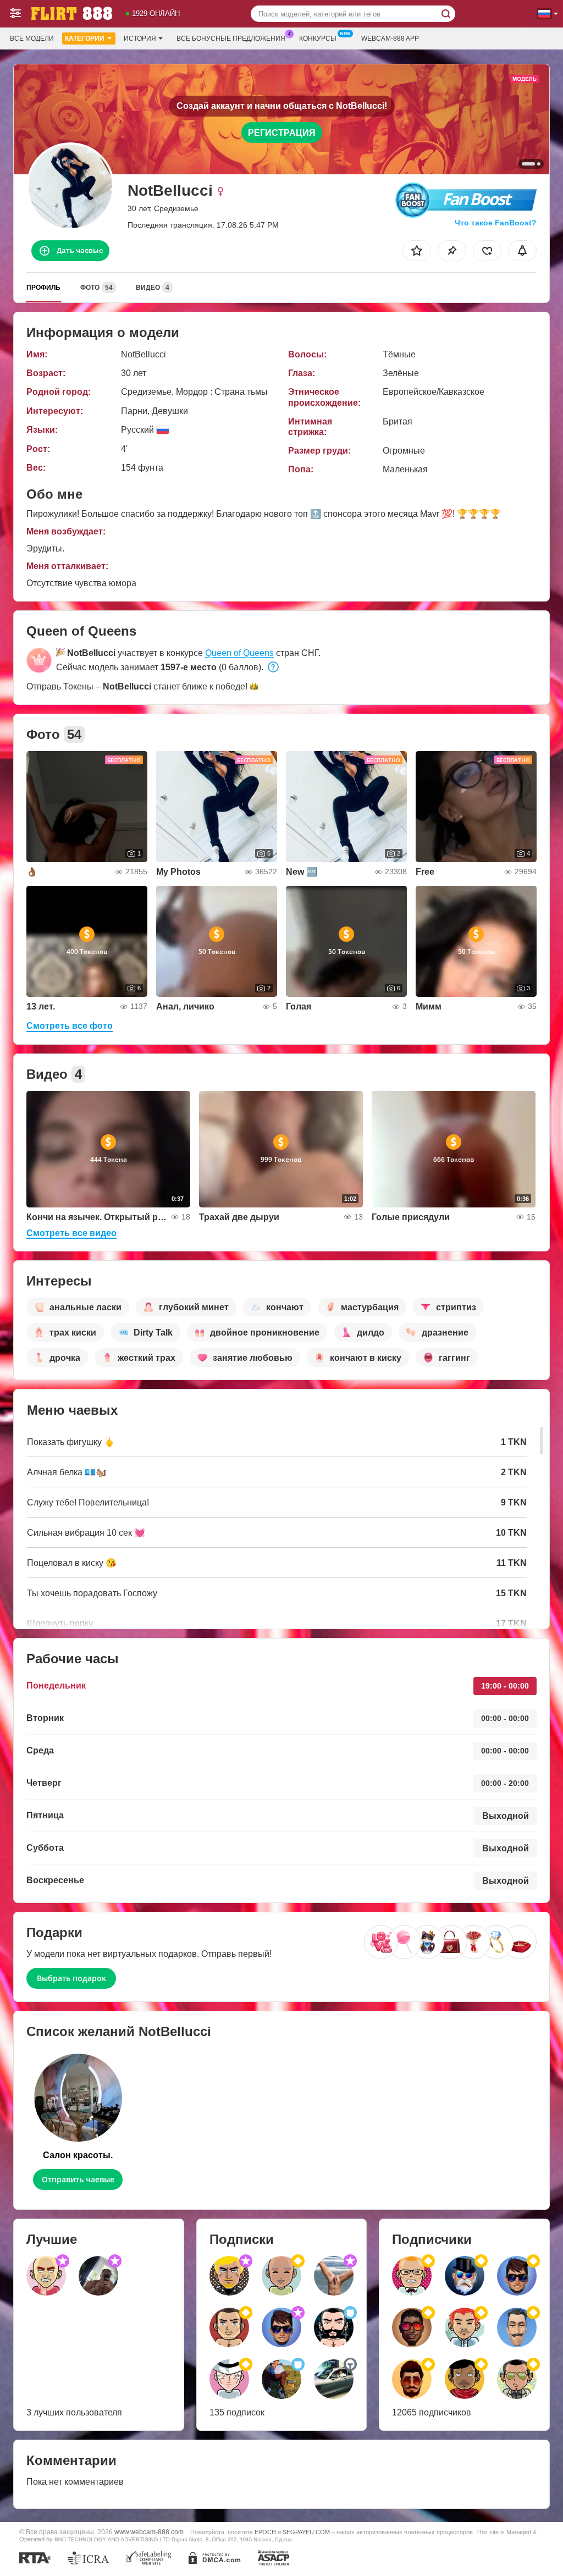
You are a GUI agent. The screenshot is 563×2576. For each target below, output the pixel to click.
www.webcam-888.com (149, 2532)
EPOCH (265, 2532)
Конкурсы (318, 38)
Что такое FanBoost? (496, 223)
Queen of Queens (239, 653)
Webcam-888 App (390, 38)
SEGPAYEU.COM (306, 2532)
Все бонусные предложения (231, 38)
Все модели (32, 38)
